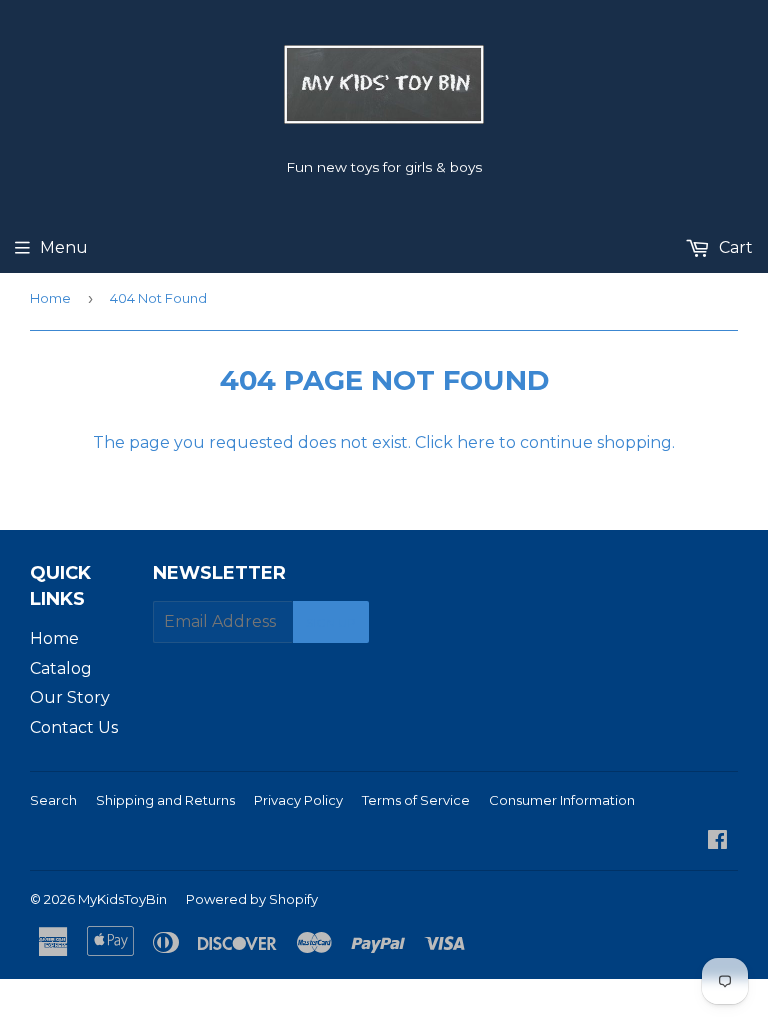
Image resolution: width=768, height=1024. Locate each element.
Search (53, 800)
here (476, 442)
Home (50, 298)
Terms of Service (416, 800)
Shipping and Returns (165, 800)
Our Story (70, 697)
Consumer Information (562, 800)
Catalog (61, 668)
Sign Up (331, 622)
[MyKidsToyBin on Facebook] (717, 841)
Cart (734, 247)
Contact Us (74, 727)
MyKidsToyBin (122, 899)
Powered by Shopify (252, 899)
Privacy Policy (298, 800)
